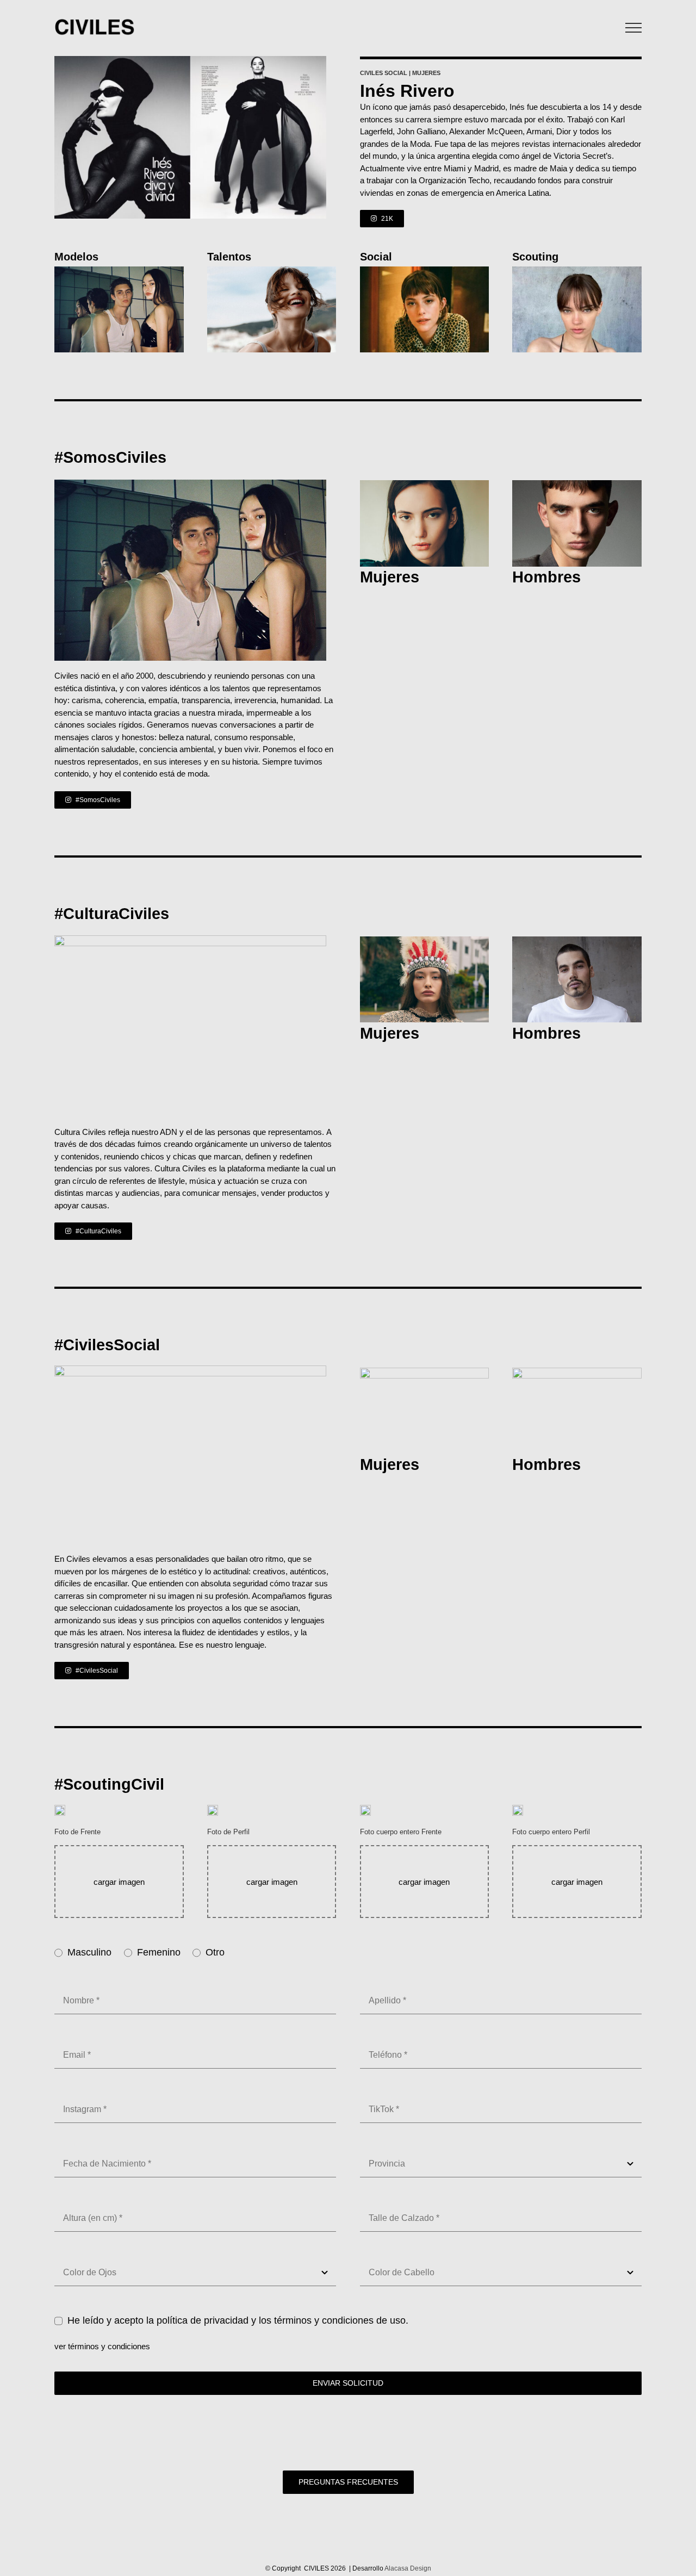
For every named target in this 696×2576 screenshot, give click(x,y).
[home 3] (119, 271)
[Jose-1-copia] (425, 484)
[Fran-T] (577, 1372)
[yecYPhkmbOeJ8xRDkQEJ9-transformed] (577, 271)
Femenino (159, 1952)
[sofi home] (425, 941)
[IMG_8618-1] (577, 484)
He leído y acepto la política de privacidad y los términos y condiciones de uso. (238, 2320)
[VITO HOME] (577, 941)
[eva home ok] (425, 1372)
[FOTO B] (272, 271)
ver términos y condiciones (102, 2346)
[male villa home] (425, 271)
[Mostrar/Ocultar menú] (634, 28)
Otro (215, 1952)
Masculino (89, 1952)
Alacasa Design (408, 2568)
